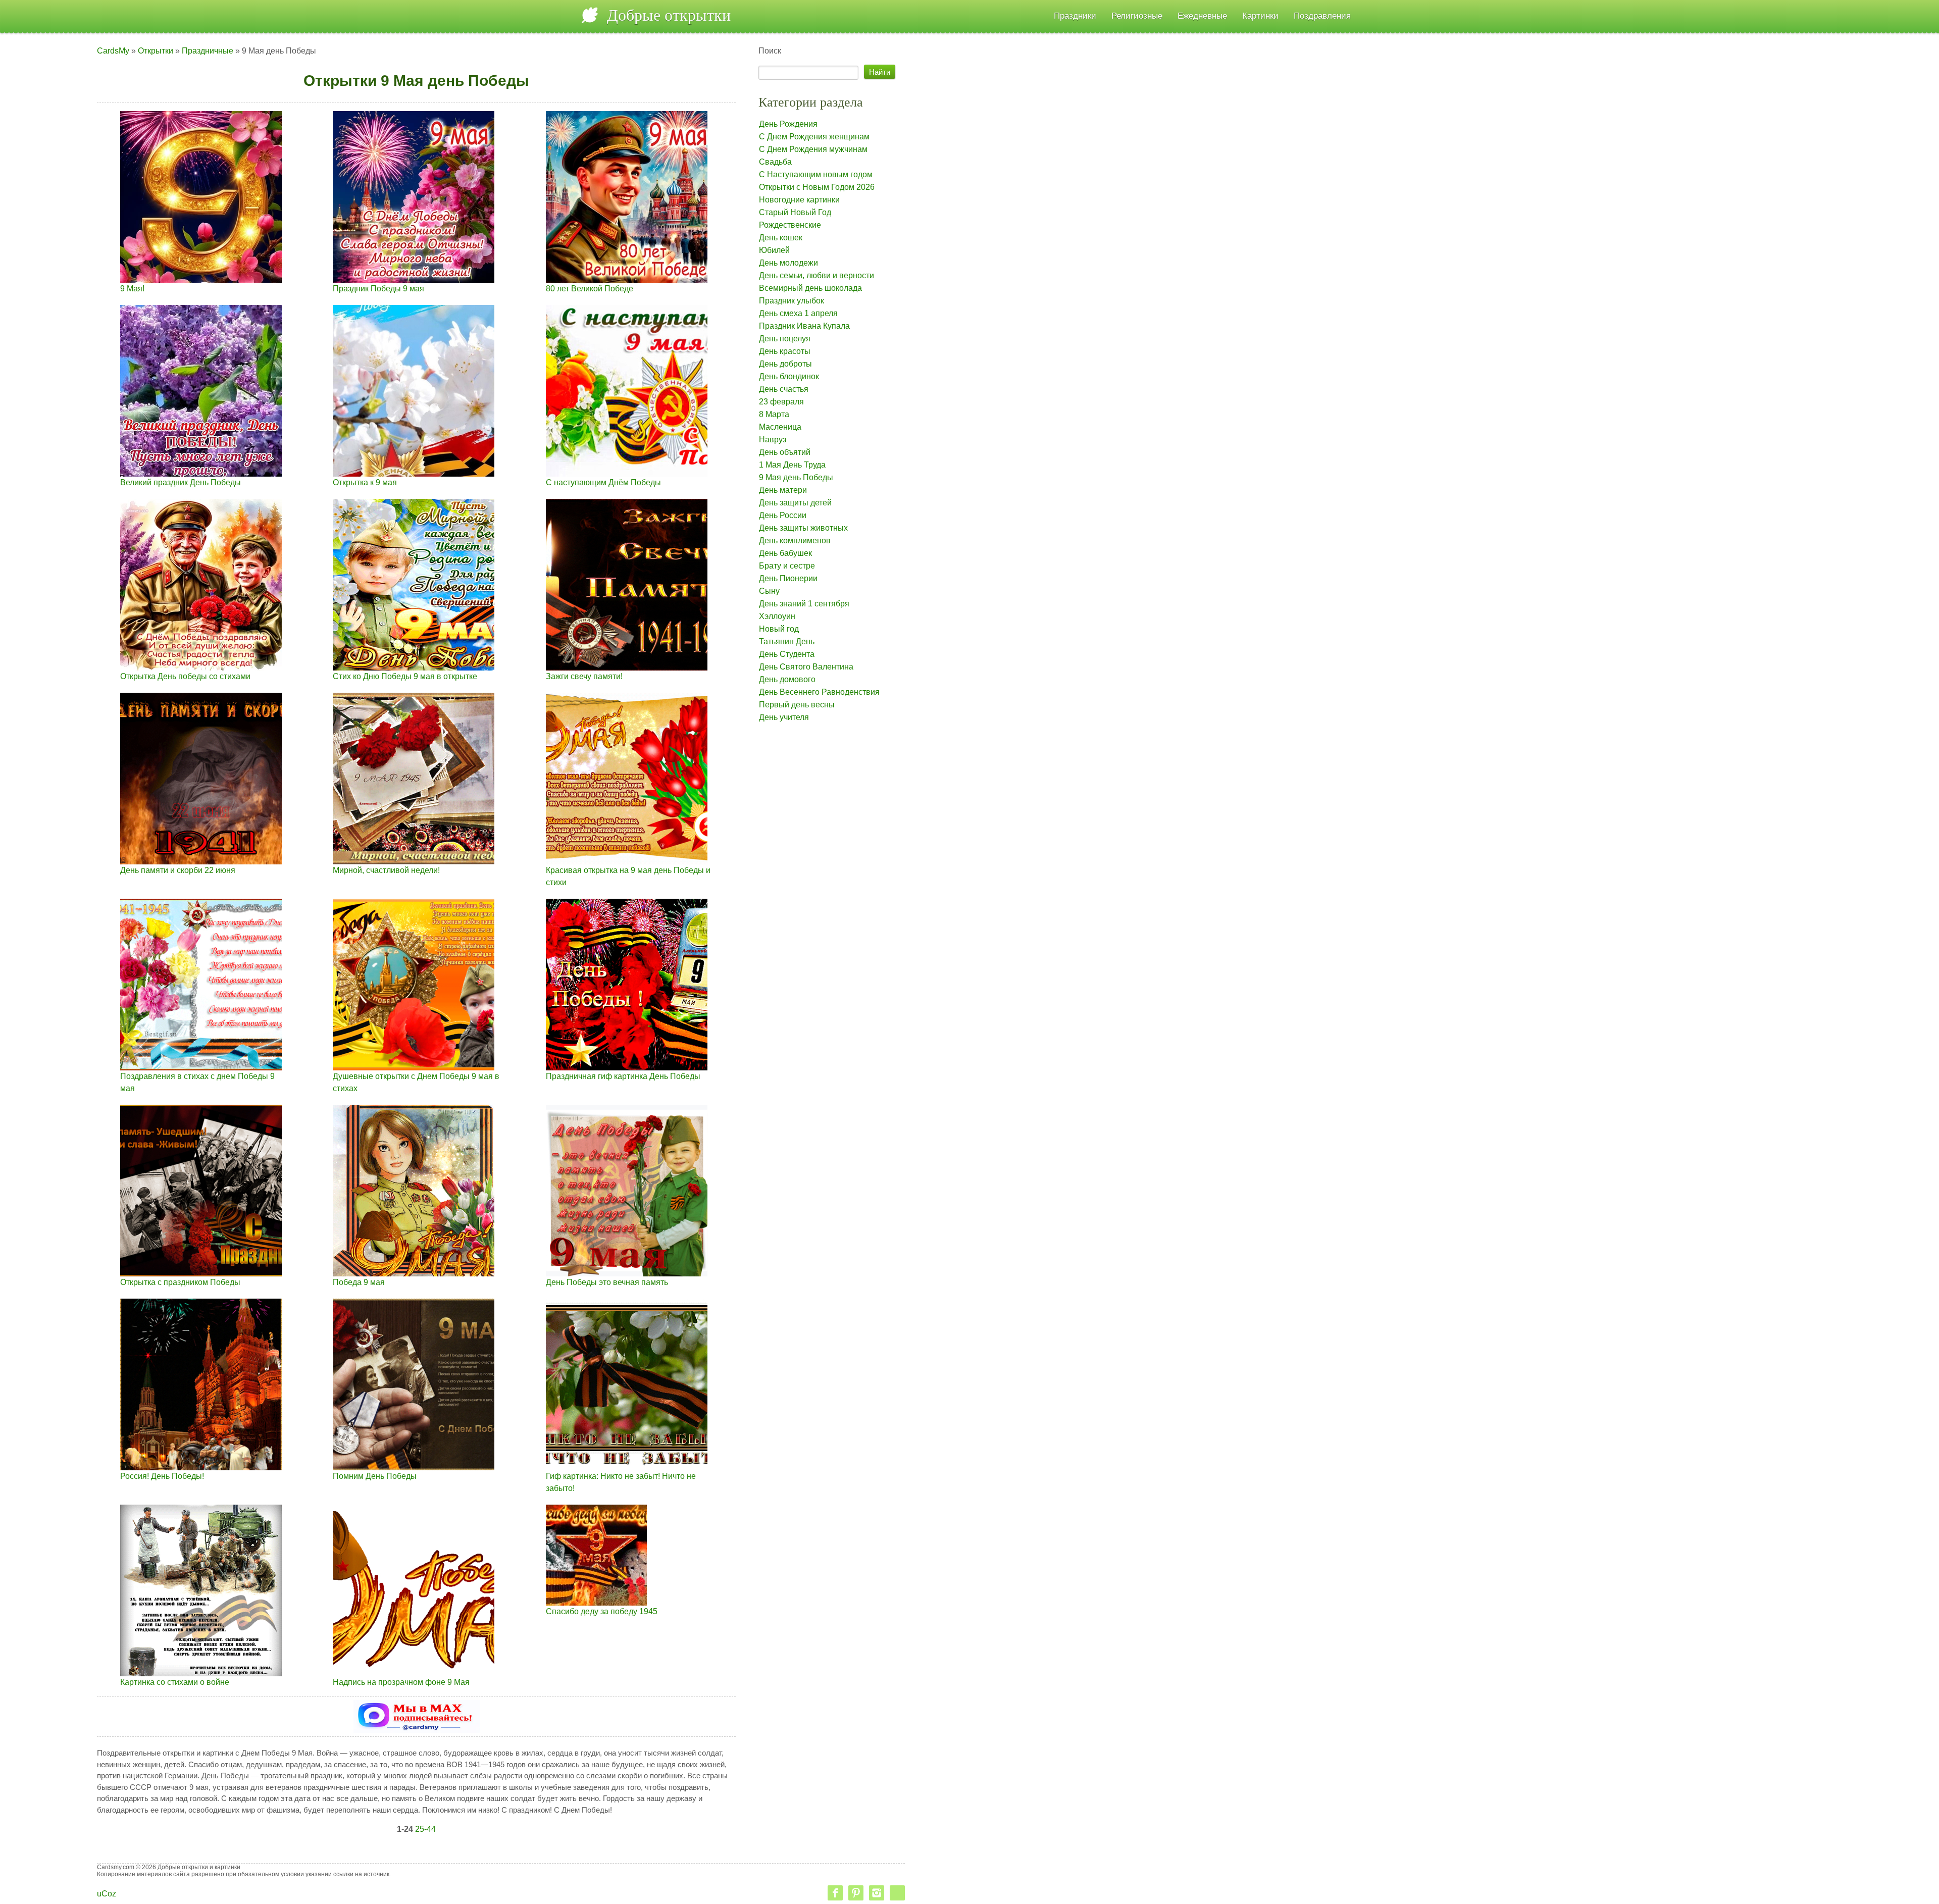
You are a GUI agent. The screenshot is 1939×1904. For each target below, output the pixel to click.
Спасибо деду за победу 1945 (602, 1611)
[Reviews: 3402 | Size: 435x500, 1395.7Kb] (201, 1590)
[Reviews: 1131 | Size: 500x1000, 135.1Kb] (414, 390)
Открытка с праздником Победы (180, 1282)
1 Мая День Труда (792, 465)
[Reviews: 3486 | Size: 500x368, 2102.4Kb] (627, 1384)
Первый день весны (797, 705)
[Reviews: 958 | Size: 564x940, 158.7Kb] (201, 390)
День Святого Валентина (806, 667)
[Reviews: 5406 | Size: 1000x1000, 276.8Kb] (414, 196)
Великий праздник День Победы (181, 482)
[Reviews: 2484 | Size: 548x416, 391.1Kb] (201, 778)
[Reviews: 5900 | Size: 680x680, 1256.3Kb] (627, 1190)
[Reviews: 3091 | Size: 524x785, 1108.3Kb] (201, 1384)
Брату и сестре (787, 566)
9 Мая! (132, 289)
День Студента (787, 654)
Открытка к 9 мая (365, 482)
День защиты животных (803, 528)
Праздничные (208, 51)
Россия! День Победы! (162, 1476)
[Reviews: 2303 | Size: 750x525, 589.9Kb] (627, 584)
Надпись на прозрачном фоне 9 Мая (401, 1682)
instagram (877, 1893)
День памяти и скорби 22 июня (178, 870)
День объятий (785, 452)
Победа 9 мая (359, 1282)
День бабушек (785, 553)
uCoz (107, 1894)
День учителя (784, 717)
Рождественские (790, 225)
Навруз (773, 440)
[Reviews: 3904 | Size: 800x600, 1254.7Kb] (414, 1384)
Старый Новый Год (795, 212)
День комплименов (795, 541)
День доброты (785, 364)
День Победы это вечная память (607, 1282)
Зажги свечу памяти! (584, 676)
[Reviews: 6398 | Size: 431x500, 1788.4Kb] (414, 1190)
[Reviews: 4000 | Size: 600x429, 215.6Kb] (201, 984)
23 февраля (781, 402)
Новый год (779, 629)
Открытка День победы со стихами (185, 676)
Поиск (819, 384)
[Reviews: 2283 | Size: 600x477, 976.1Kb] (414, 778)
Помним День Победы (375, 1476)
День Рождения (788, 124)
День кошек (781, 238)
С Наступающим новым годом (816, 174)
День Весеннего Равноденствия (819, 692)
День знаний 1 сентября (804, 604)
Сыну (769, 591)
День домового (787, 679)
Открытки (156, 51)
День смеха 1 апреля (798, 313)
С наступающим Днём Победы (603, 482)
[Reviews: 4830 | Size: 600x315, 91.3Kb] (627, 390)
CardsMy (113, 51)
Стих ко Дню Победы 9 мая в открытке (405, 676)
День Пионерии (788, 578)
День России (783, 515)
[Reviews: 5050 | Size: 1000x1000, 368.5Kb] (201, 584)
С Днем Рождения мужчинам (813, 149)
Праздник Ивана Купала (804, 326)
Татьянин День (787, 641)
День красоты (785, 351)
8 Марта (774, 414)
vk (897, 1893)
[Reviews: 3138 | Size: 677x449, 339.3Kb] (414, 584)
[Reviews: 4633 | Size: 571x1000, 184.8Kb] (201, 196)
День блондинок (789, 376)
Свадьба (775, 162)
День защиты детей (795, 503)
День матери (783, 490)
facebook (835, 1893)
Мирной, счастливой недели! (386, 870)
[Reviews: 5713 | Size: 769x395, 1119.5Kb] (414, 1590)
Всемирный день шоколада (810, 288)
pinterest (856, 1893)
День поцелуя (785, 339)
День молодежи (788, 263)
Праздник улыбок (792, 301)
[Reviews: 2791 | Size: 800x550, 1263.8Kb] (201, 1190)
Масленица (780, 427)
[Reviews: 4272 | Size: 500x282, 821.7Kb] (596, 1554)
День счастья (784, 389)
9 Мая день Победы (796, 477)
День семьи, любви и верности (817, 275)
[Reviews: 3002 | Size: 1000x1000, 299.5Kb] (627, 196)
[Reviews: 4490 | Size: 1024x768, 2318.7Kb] (414, 984)
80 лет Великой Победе (590, 289)
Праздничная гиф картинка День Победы (623, 1076)
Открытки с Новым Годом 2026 (817, 187)
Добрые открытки (669, 15)
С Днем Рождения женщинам (814, 137)
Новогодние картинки (799, 200)
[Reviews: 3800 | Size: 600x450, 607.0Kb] (627, 984)
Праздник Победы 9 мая (378, 289)
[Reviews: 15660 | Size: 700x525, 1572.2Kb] (627, 778)
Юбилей (774, 250)
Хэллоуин (777, 616)
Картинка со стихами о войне (175, 1682)
